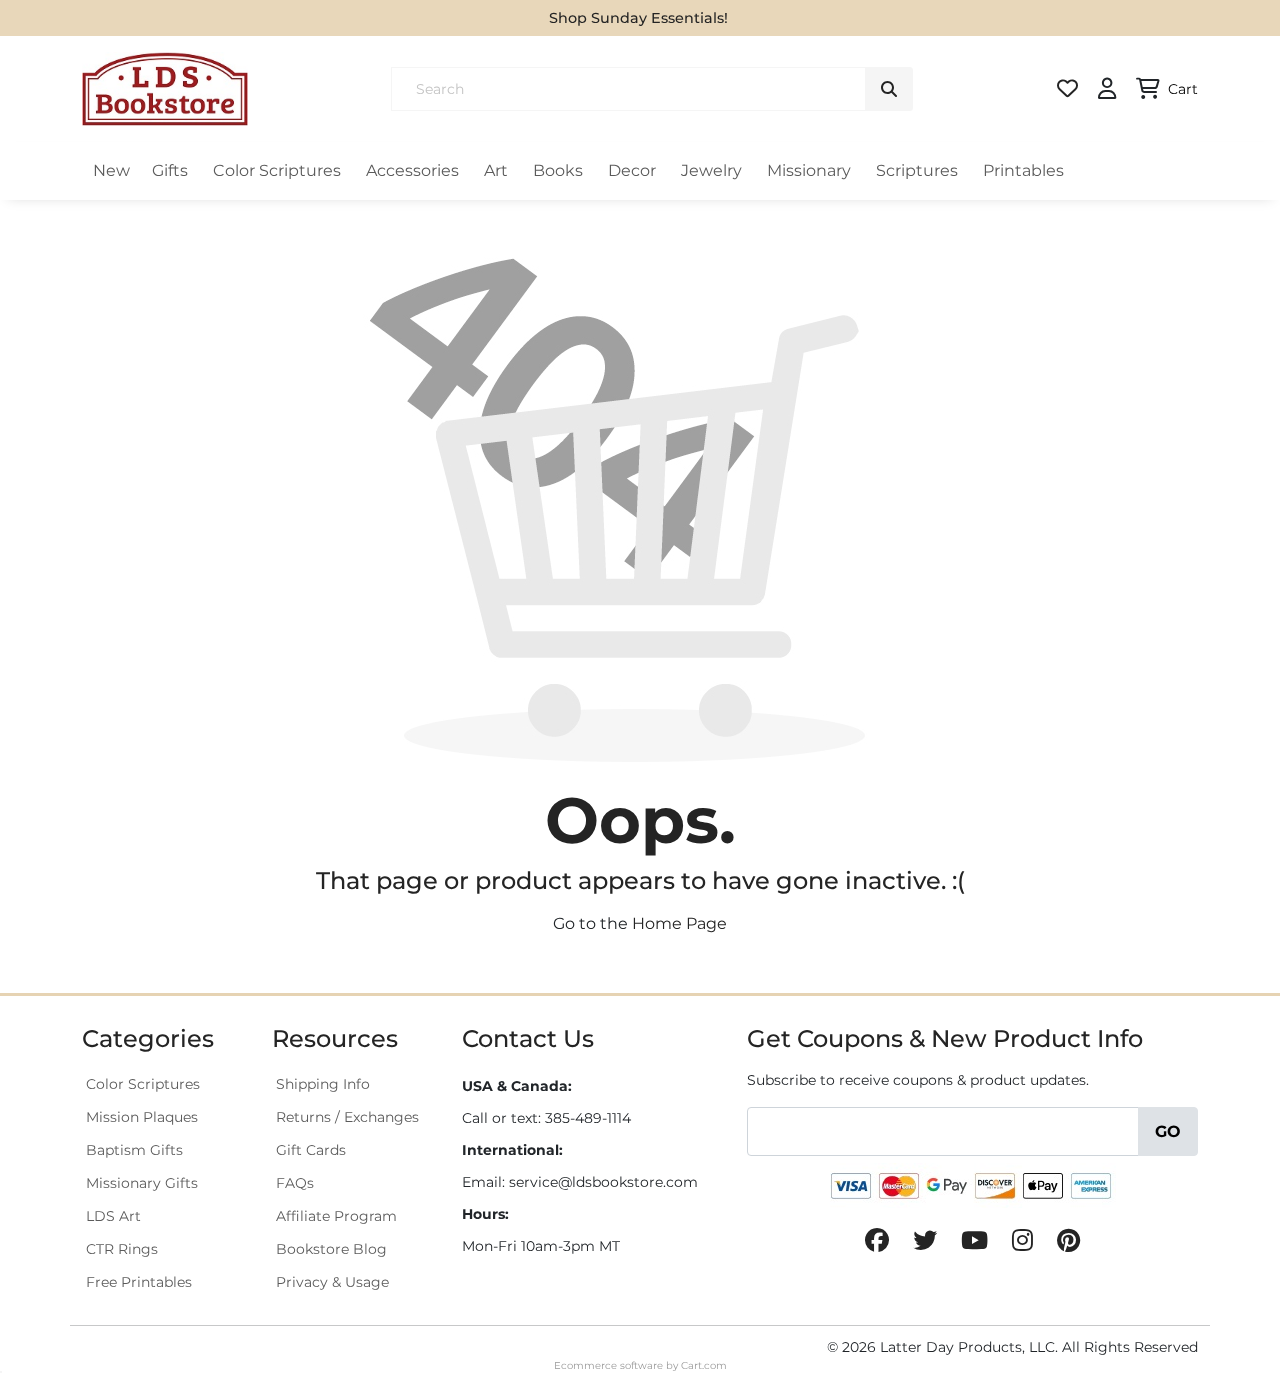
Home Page (679, 923)
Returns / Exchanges (347, 1117)
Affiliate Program (336, 1216)
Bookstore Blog (331, 1249)
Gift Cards (311, 1150)
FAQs (295, 1183)
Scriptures (917, 170)
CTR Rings (122, 1249)
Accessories (412, 170)
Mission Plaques (142, 1117)
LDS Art (113, 1216)
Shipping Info (323, 1084)
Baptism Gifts (134, 1150)
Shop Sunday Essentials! (638, 18)
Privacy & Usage (332, 1282)
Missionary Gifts (142, 1183)
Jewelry (711, 170)
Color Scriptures (277, 170)
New (111, 170)
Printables (1023, 170)
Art (496, 170)
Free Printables (139, 1282)
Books (558, 170)
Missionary (809, 170)
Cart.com (704, 1365)
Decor (632, 170)
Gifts (170, 170)
